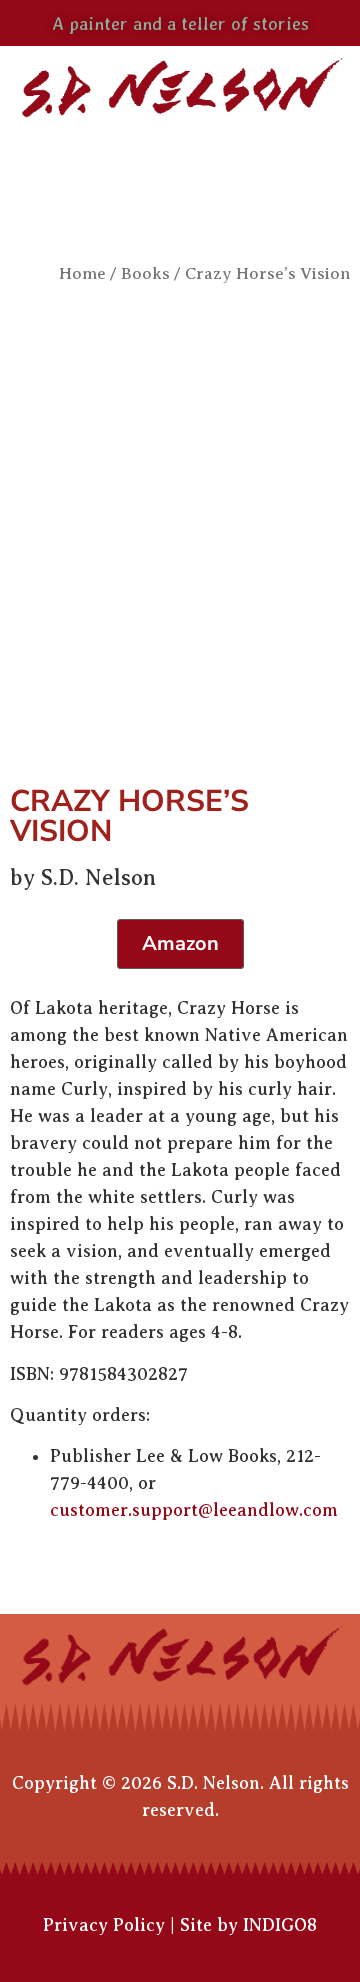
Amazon (180, 943)
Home (82, 273)
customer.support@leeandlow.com (194, 1510)
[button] (180, 166)
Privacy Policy (104, 1925)
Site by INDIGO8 (248, 1925)
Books (145, 273)
